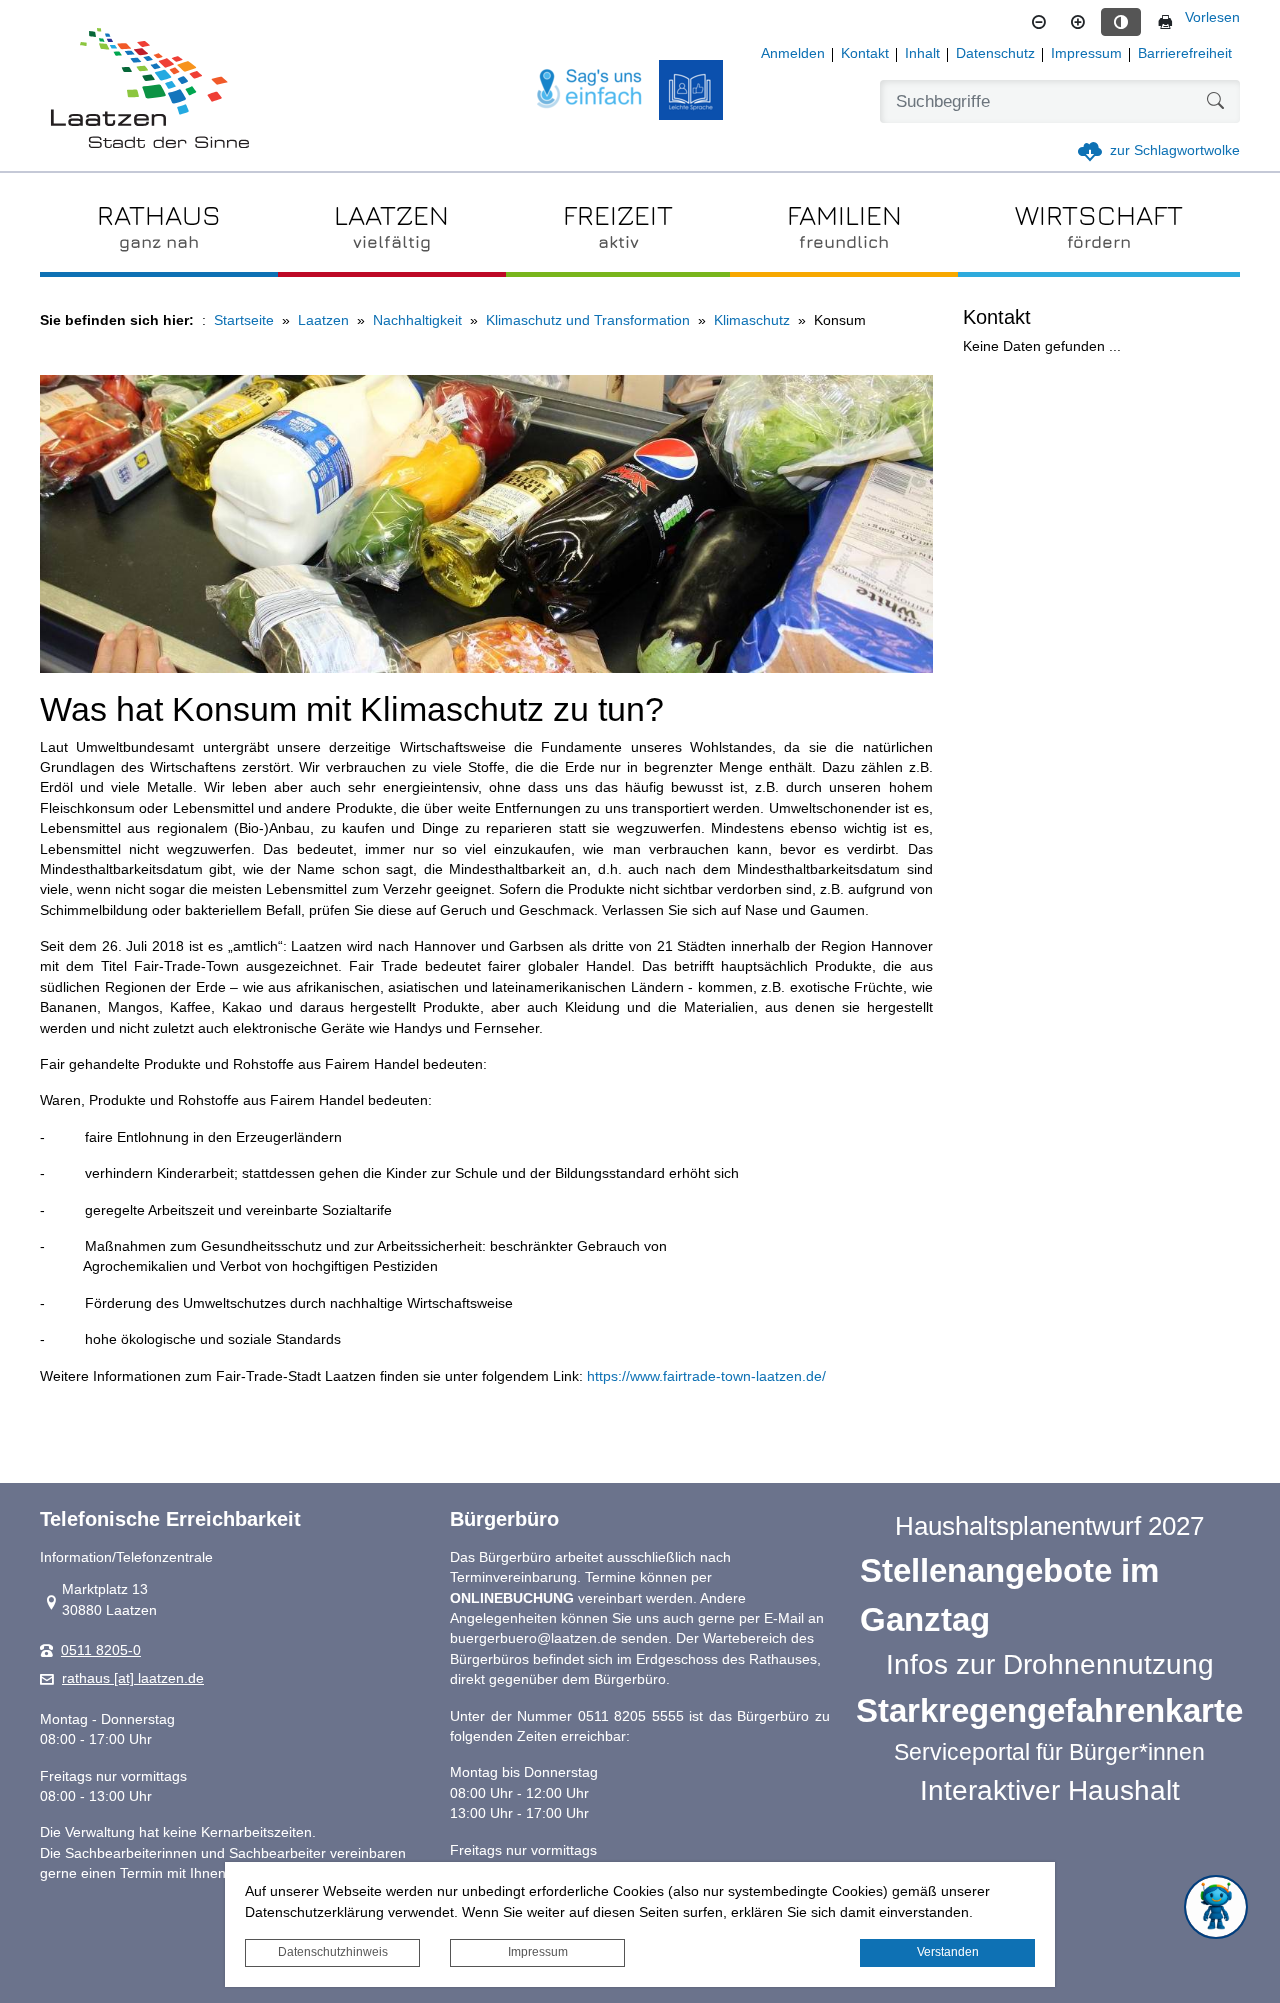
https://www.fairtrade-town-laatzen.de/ (706, 1376)
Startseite (244, 320)
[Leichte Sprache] (691, 90)
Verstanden (948, 1952)
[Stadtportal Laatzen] (150, 90)
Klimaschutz (752, 320)
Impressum (538, 1952)
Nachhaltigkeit (417, 320)
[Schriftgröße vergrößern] (1078, 22)
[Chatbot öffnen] (1216, 1907)
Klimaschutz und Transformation (588, 320)
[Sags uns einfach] (590, 89)
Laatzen (323, 320)
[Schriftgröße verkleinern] (1039, 22)
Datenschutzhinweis (333, 1952)
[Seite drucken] (1165, 22)
